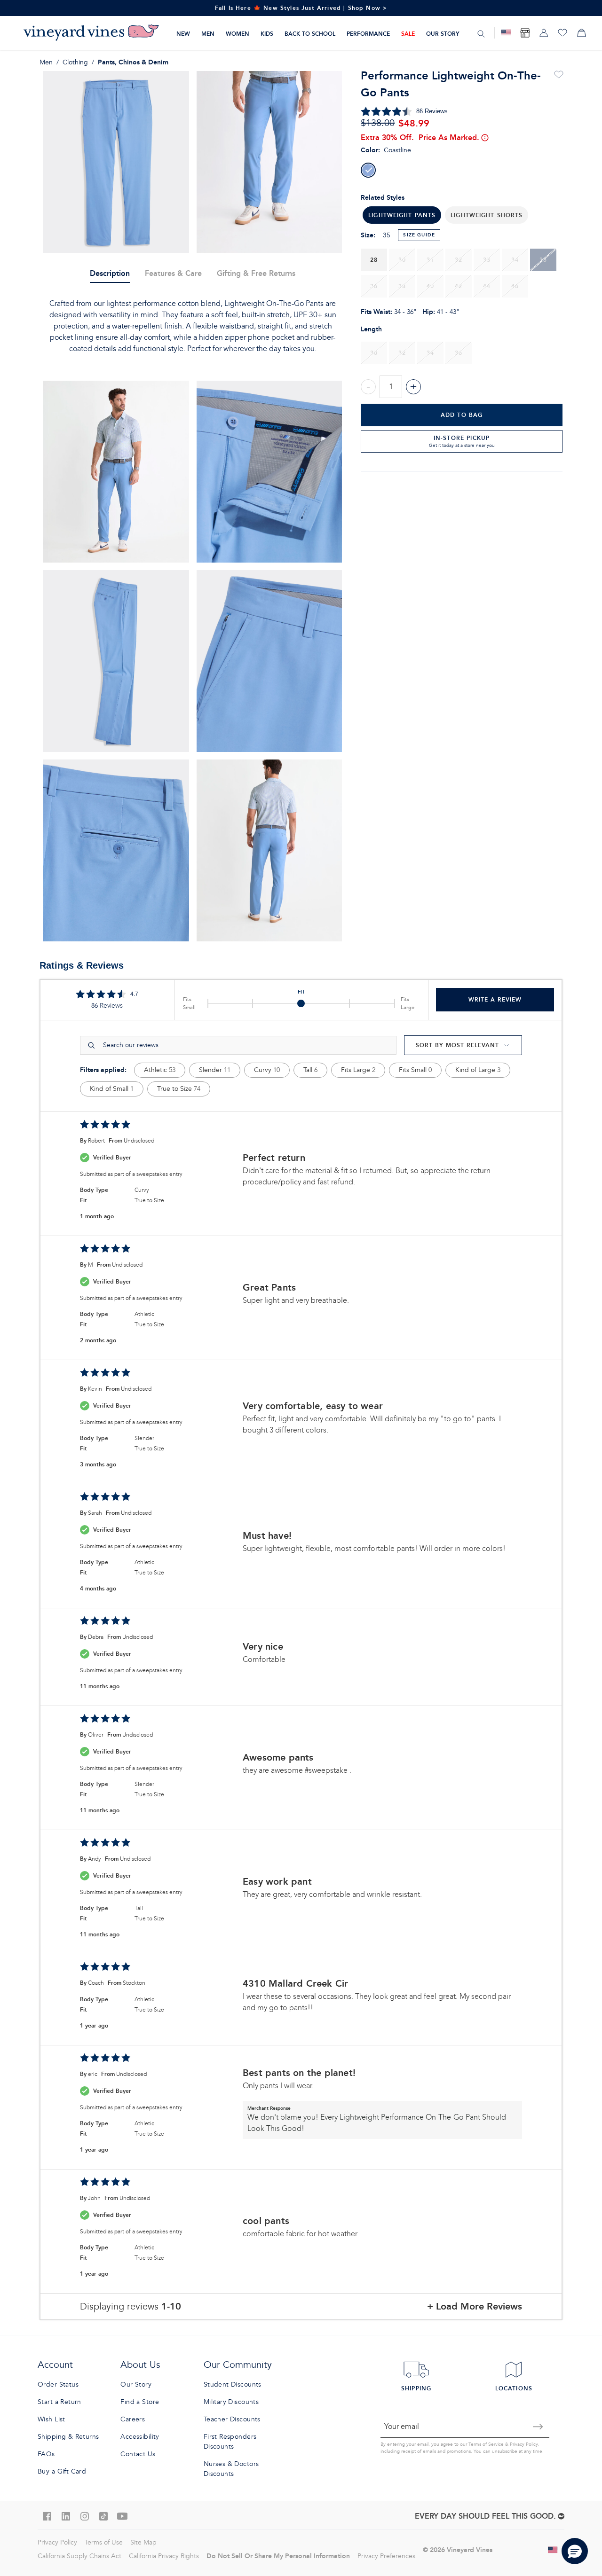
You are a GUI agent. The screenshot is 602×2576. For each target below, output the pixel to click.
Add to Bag (462, 415)
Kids (267, 34)
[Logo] (91, 33)
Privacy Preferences (386, 2556)
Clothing (75, 62)
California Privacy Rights (164, 2556)
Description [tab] (110, 273)
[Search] (481, 33)
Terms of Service (486, 2444)
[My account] (544, 33)
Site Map (143, 2542)
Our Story (443, 34)
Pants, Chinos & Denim (133, 62)
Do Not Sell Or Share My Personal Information (278, 2556)
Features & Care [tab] (173, 273)
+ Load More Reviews (475, 2306)
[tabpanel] (193, 326)
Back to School (310, 34)
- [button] (368, 387)
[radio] (368, 170)
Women (238, 34)
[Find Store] (525, 33)
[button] (487, 215)
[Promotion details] (484, 138)
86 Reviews (432, 111)
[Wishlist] (562, 33)
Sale (408, 34)
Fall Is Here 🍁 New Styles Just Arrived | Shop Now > (301, 8)
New (183, 34)
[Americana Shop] (506, 33)
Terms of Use (104, 2542)
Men (208, 34)
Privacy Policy (524, 2444)
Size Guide (419, 235)
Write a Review (495, 999)
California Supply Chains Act (79, 2556)
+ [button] (413, 387)
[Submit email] (538, 2427)
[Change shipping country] (553, 2550)
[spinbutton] (391, 387)
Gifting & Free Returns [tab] (256, 273)
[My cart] (581, 33)
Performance (368, 34)
